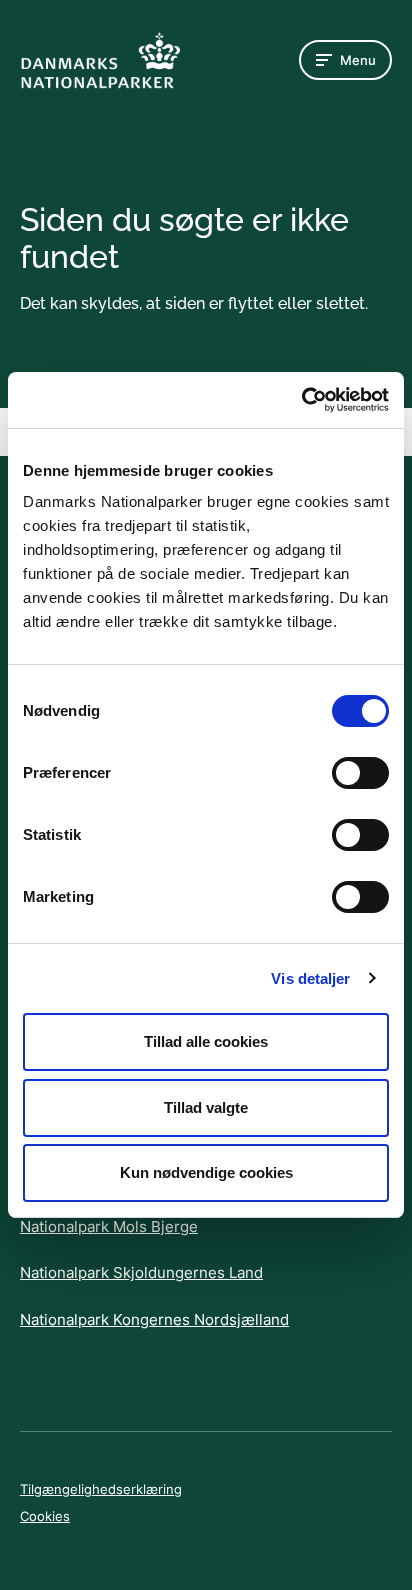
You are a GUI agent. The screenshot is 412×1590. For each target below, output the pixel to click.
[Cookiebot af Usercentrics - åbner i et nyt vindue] (301, 400)
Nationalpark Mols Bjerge (109, 1226)
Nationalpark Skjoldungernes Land (141, 1272)
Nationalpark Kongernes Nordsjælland (154, 1319)
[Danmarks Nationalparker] (100, 60)
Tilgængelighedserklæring (101, 1489)
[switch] (360, 773)
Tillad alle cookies (206, 1041)
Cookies (45, 1516)
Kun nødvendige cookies (206, 1172)
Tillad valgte (206, 1107)
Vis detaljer (310, 978)
